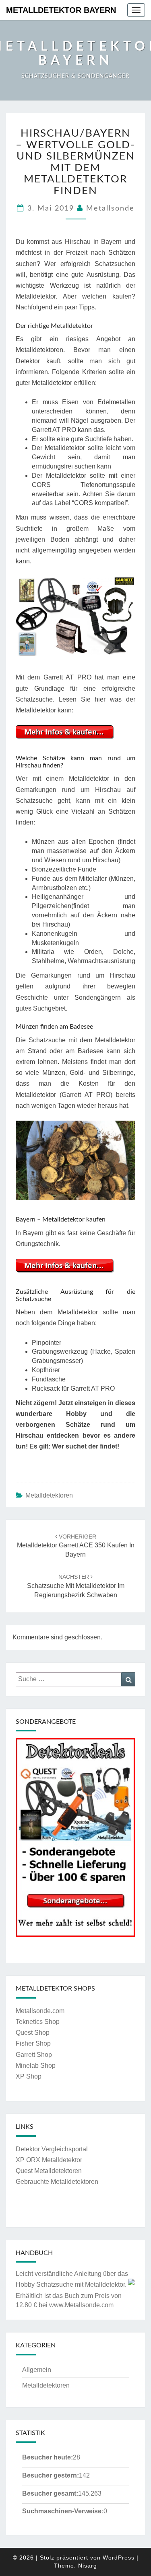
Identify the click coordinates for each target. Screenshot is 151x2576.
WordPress (119, 2558)
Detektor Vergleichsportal (52, 2149)
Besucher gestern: (51, 2475)
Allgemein (37, 2370)
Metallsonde (110, 209)
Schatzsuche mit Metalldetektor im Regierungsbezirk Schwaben (76, 1586)
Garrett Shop (34, 2055)
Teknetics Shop (38, 2022)
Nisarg (88, 2566)
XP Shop (29, 2076)
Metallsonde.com (40, 2011)
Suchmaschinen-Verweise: (63, 2511)
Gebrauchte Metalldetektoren (57, 2182)
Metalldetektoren (49, 1495)
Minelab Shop (36, 2066)
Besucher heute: (48, 2457)
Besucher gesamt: (50, 2493)
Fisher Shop (33, 2043)
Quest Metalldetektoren (49, 2171)
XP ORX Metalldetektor (49, 2160)
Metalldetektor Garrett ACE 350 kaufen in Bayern (76, 1546)
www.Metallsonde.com (81, 2305)
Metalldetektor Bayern (61, 10)
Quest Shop (33, 2033)
